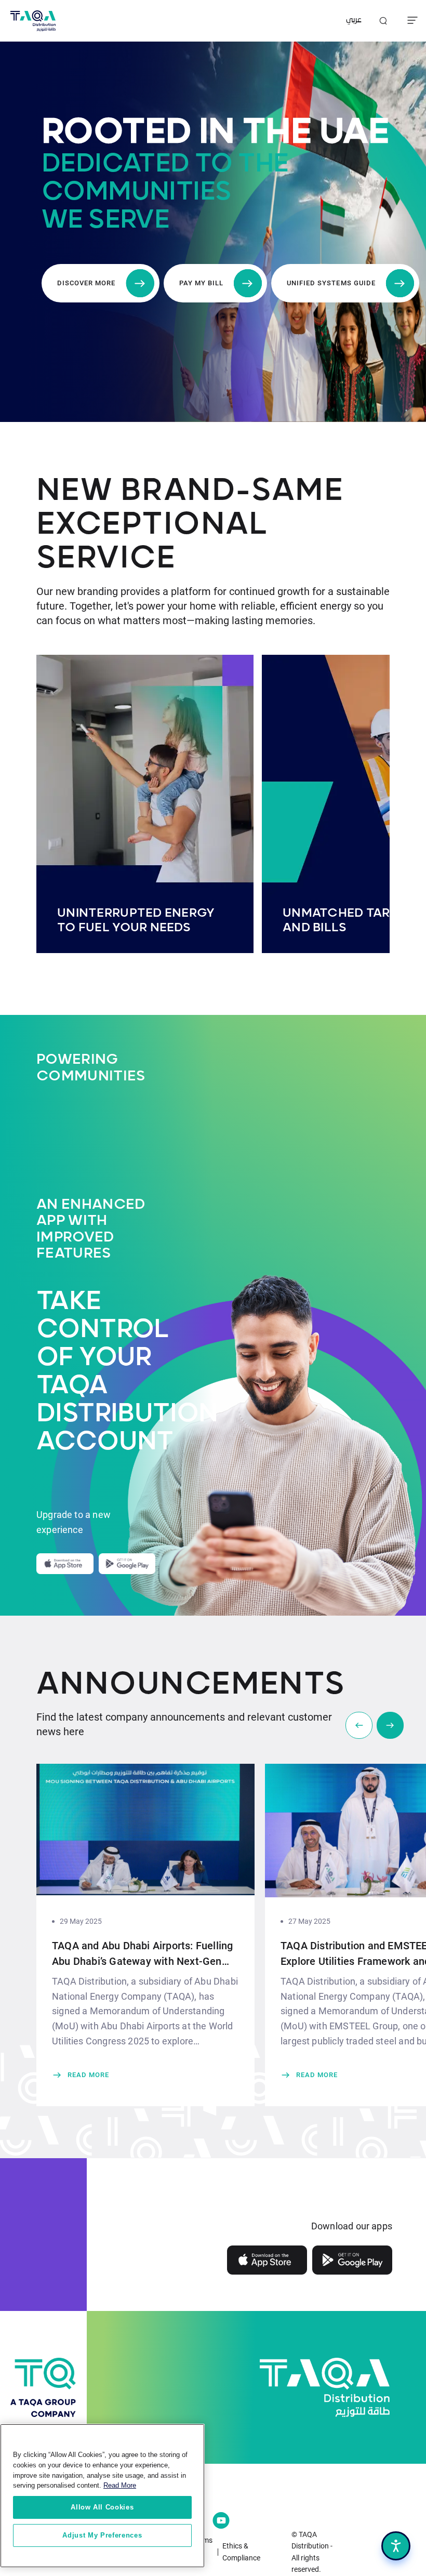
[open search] (383, 21)
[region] (102, 2496)
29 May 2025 (81, 1921)
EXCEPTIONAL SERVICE (152, 541)
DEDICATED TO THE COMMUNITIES (165, 178)
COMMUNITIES (91, 1076)
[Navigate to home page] (33, 21)
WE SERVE (105, 220)
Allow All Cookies (102, 2507)
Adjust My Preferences (102, 2535)
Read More (120, 2485)
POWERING (77, 1059)
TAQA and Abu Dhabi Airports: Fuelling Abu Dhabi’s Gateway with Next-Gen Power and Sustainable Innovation (142, 1954)
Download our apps (352, 2226)
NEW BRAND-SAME (190, 491)
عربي (354, 21)
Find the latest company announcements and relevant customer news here (184, 1724)
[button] (390, 1725)
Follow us (109, 2494)
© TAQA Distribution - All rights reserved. (312, 2552)
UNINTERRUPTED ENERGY (136, 913)
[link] (145, 2075)
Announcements (191, 1685)
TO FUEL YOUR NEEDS (124, 928)
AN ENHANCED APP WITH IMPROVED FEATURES (91, 1229)
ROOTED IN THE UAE (215, 132)
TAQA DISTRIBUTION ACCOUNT (96, 1414)
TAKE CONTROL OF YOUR (96, 1329)
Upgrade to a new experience (74, 1522)
